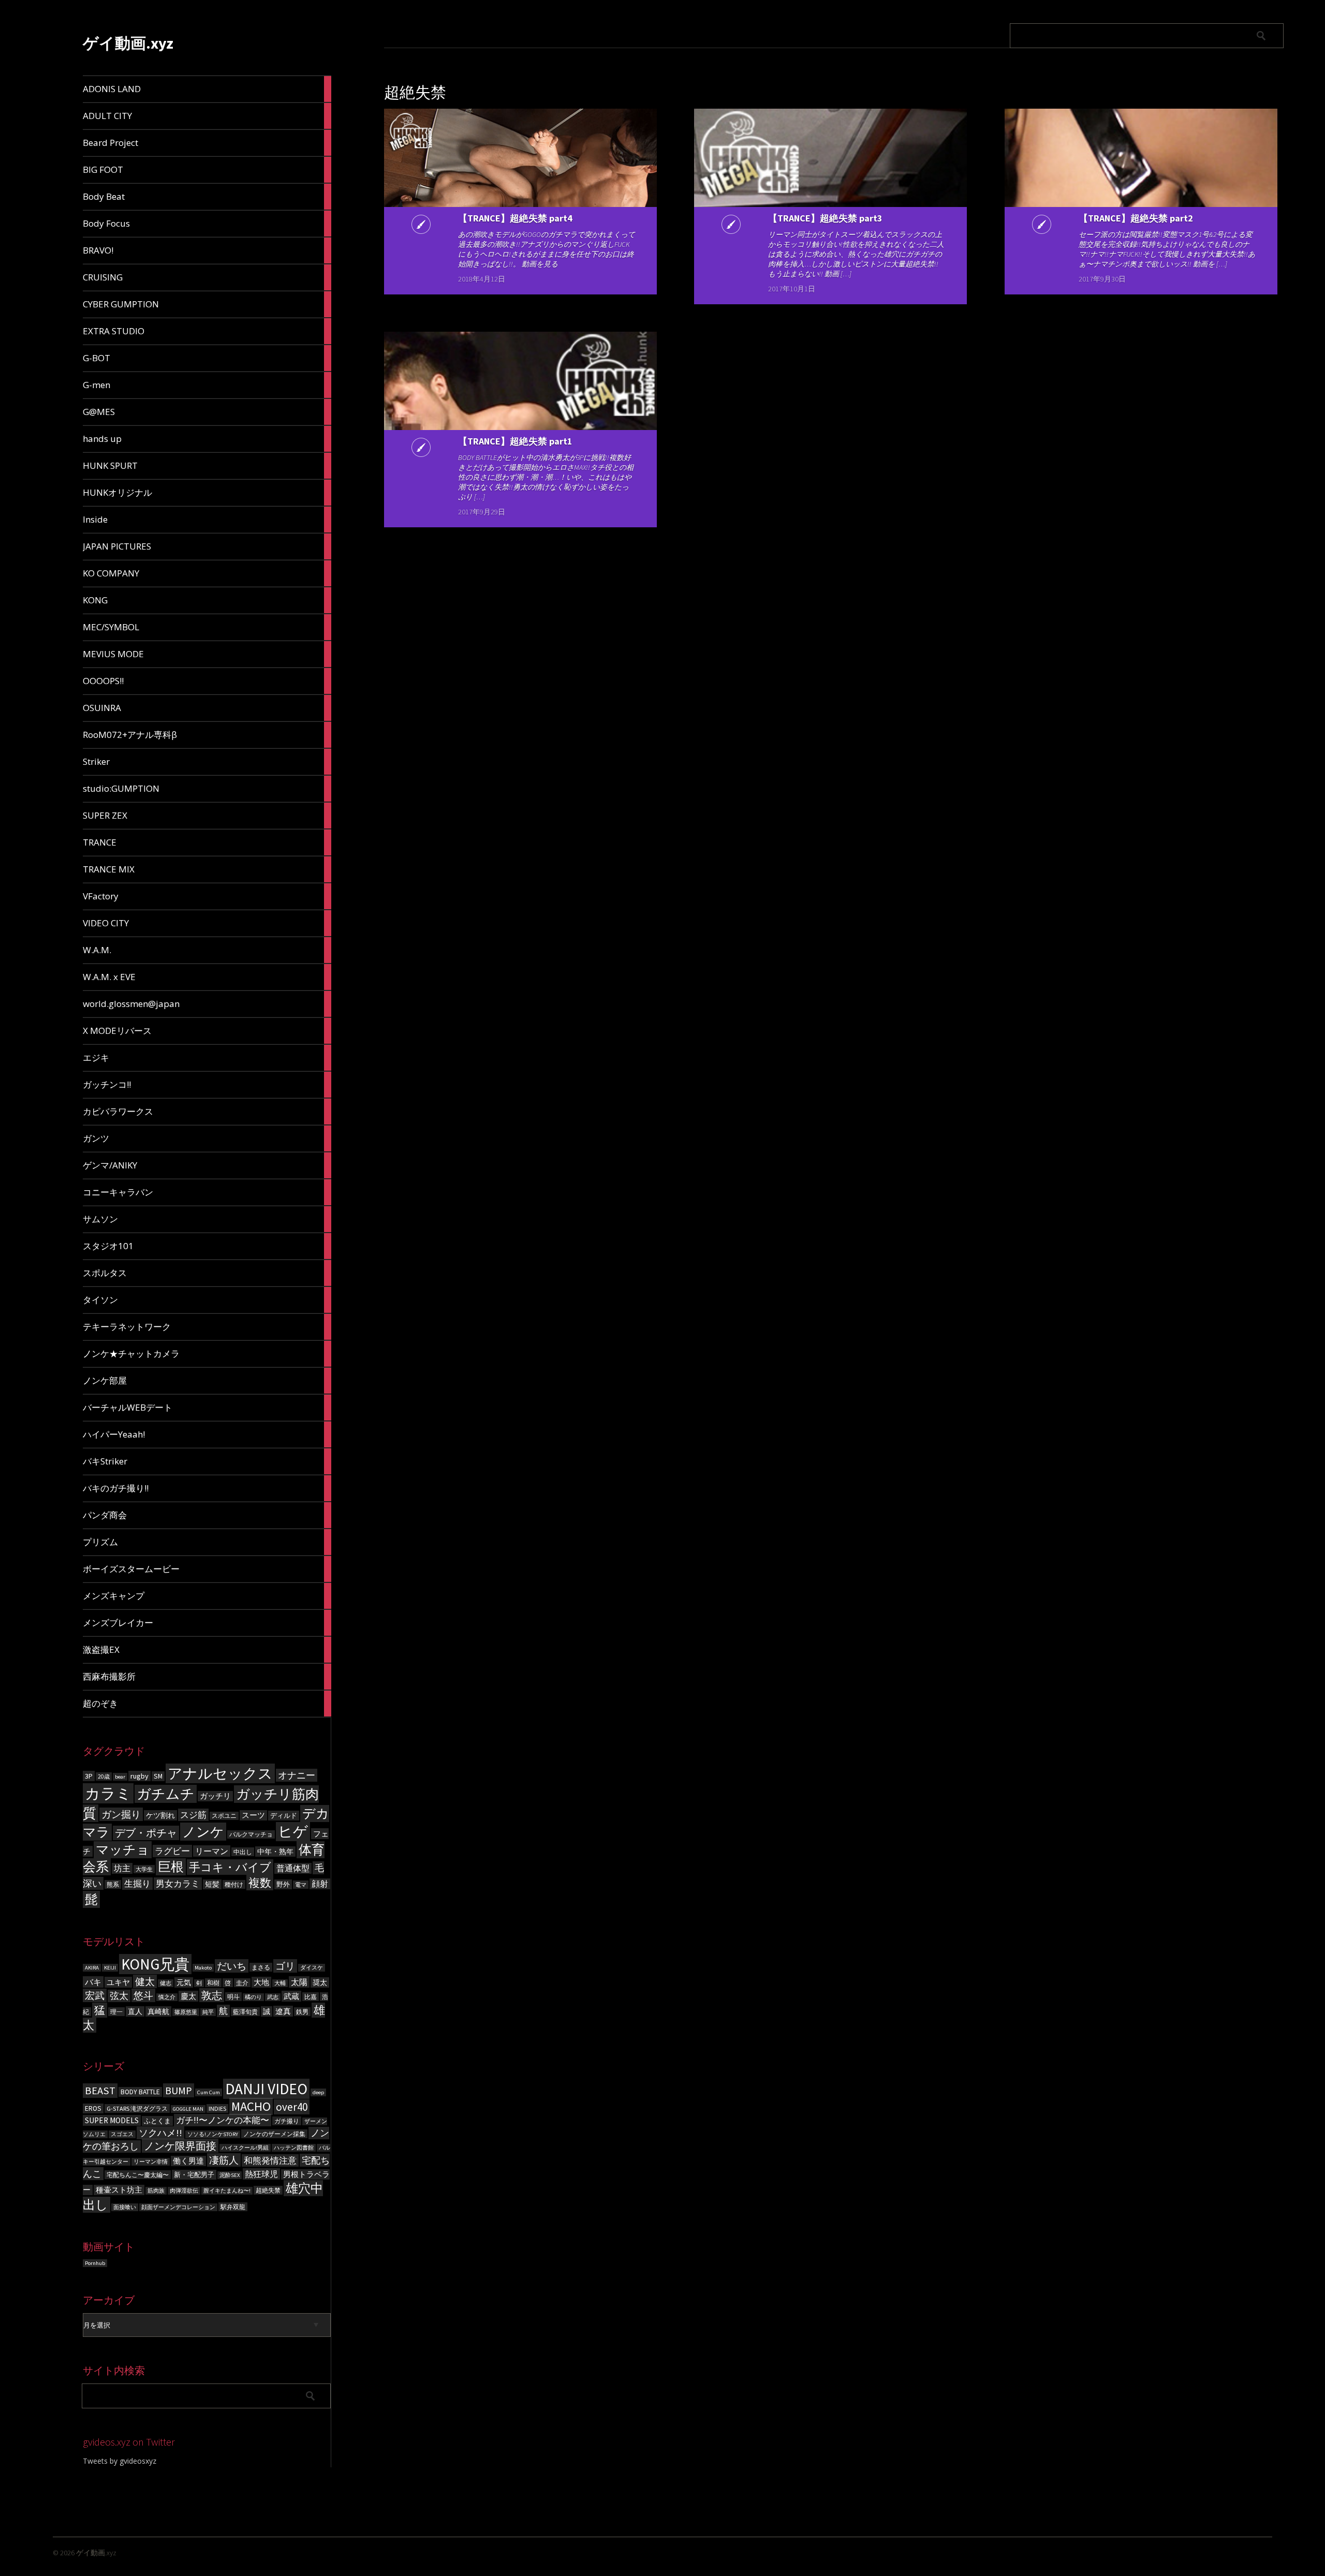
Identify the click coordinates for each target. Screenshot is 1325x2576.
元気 (184, 1982)
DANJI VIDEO (266, 2089)
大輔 (280, 1983)
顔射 (320, 1884)
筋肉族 (156, 2191)
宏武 (95, 1995)
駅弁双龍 (233, 2207)
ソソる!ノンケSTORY (213, 2134)
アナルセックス (220, 1773)
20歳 (104, 1776)
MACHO (251, 2106)
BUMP (179, 2090)
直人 (135, 2011)
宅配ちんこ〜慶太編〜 (138, 2175)
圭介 (242, 1983)
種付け (234, 1884)
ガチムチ (166, 1794)
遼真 (283, 2011)
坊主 (122, 1868)
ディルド (284, 1816)
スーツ (253, 1815)
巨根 (171, 1867)
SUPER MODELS (112, 2120)
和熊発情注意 (270, 2160)
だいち (232, 1966)
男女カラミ (178, 1884)
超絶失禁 (268, 2190)
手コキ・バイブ (230, 1867)
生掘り (137, 1884)
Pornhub (95, 2263)
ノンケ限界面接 (180, 2146)
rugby (139, 1776)
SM (158, 1776)
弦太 (119, 1996)
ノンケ (203, 1832)
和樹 (213, 1983)
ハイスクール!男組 (245, 2148)
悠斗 (143, 1995)
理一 (116, 2012)
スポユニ (224, 1816)
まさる (261, 1967)
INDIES (217, 2108)
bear (120, 1777)
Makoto (203, 1968)
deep (318, 2092)
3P (89, 1776)
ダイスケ (312, 1968)
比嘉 (311, 1997)
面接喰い (125, 2207)
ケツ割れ (160, 1815)
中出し (243, 1852)
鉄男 (302, 2012)
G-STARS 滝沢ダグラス (137, 2108)
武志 (273, 1997)
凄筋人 (224, 2160)
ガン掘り (121, 1814)
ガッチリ (215, 1796)
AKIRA (92, 1968)
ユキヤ (118, 1982)
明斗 (233, 1997)
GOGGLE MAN (188, 2109)
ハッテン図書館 (294, 2148)
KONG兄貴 (155, 1964)
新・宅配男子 (194, 2175)
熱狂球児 (261, 2174)
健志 (166, 1983)
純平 (208, 2012)
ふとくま (157, 2121)
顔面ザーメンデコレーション (178, 2207)
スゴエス (122, 2134)
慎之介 (167, 1997)
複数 (260, 1883)
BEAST (100, 2091)
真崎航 (158, 2011)
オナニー (297, 1775)
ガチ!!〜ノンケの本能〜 (223, 2120)
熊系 (113, 1884)
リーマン (212, 1851)
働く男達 (188, 2161)
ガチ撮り (287, 2121)
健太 (145, 1981)
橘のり (253, 1997)
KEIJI (110, 1968)
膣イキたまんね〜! (227, 2191)
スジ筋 (193, 1815)
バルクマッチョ (251, 1834)
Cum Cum (209, 2092)
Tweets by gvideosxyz (120, 2461)
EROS (93, 2108)
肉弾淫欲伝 (184, 2191)
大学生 (144, 1869)
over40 (292, 2107)
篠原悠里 (186, 2012)
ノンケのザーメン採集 (274, 2134)
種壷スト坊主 (119, 2190)
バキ (93, 1982)
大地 (261, 1982)
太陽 (299, 1982)
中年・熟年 (275, 1852)
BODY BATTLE (140, 2092)
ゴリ (285, 1966)
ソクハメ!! (160, 2133)
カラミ (108, 1793)
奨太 (320, 1982)
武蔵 (291, 1996)
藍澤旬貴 (245, 2012)
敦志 (212, 1995)
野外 (283, 1884)
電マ (301, 1885)
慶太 (188, 1996)
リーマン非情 (151, 2162)
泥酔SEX (230, 2175)
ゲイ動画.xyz (128, 43)
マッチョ (123, 1850)
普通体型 (293, 1868)
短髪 (212, 1884)
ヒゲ (293, 1832)
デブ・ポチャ (146, 1833)
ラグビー (172, 1851)
